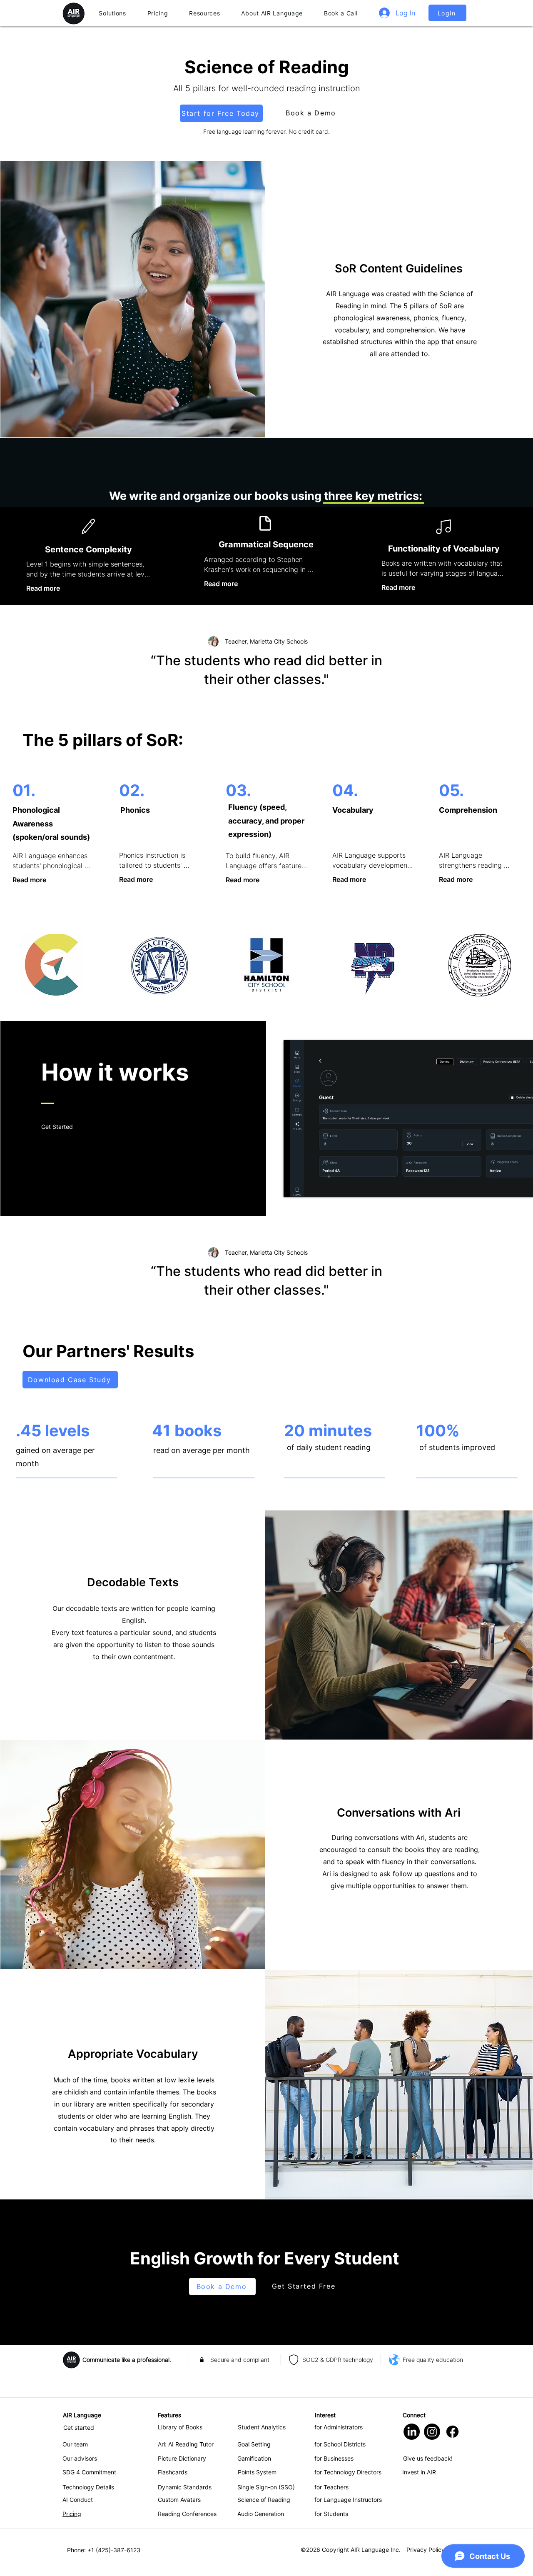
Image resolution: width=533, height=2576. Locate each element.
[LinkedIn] (412, 2432)
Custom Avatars (179, 2500)
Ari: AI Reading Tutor (186, 2444)
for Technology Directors (348, 2472)
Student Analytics (262, 2427)
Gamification (254, 2458)
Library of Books (180, 2427)
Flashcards (173, 2472)
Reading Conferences (187, 2514)
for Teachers (331, 2487)
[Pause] (294, 1186)
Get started (79, 2427)
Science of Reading (264, 2500)
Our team (75, 2444)
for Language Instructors (348, 2500)
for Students (331, 2514)
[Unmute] (309, 1186)
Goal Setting (254, 2444)
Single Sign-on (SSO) (266, 2487)
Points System (257, 2472)
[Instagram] (432, 2432)
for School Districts (340, 2444)
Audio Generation (261, 2514)
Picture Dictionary (182, 2458)
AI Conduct (78, 2500)
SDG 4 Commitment (89, 2472)
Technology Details (88, 2487)
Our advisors (80, 2458)
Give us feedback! (428, 2458)
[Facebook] (452, 2432)
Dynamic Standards (185, 2487)
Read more (43, 588)
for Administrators (339, 2427)
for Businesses (334, 2458)
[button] (112, 13)
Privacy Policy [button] (426, 2550)
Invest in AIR (419, 2472)
